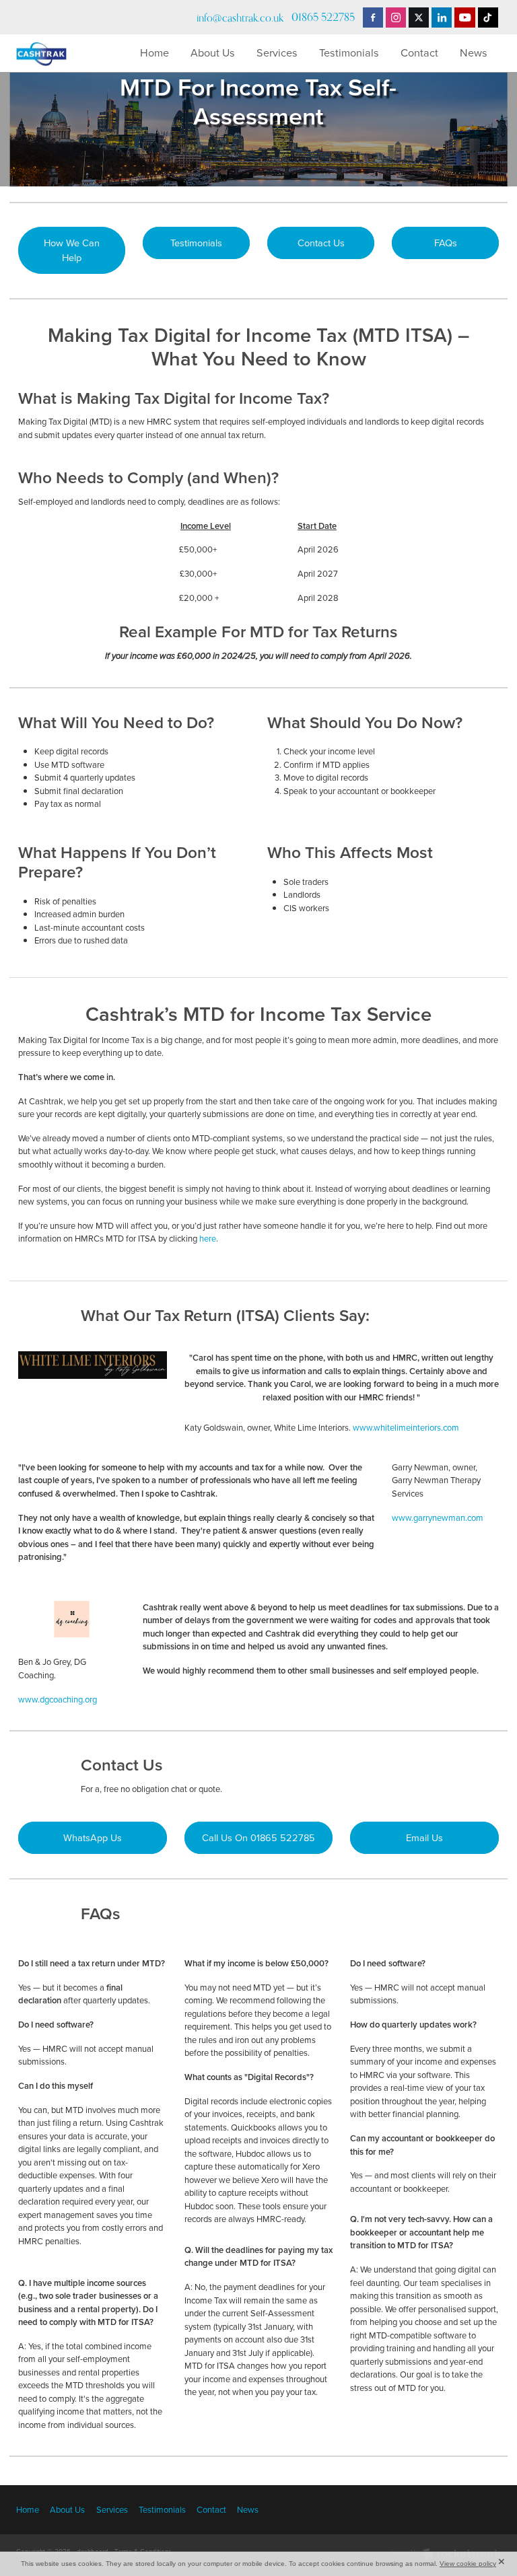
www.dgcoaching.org (58, 1699)
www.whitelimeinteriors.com (406, 1427)
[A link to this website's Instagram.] (396, 17)
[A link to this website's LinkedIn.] (442, 17)
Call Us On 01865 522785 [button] (258, 1837)
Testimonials (349, 52)
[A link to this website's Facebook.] (373, 17)
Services (277, 52)
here (208, 1238)
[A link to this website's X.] (419, 17)
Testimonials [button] (196, 243)
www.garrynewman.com (438, 1517)
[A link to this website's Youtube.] (464, 17)
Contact (419, 52)
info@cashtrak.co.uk (240, 17)
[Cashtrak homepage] (65, 53)
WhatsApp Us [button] (93, 1837)
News (474, 52)
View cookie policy (468, 2564)
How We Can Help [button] (72, 250)
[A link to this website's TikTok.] (488, 17)
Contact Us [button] (321, 243)
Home (154, 52)
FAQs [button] (446, 243)
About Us (213, 52)
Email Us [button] (424, 1837)
